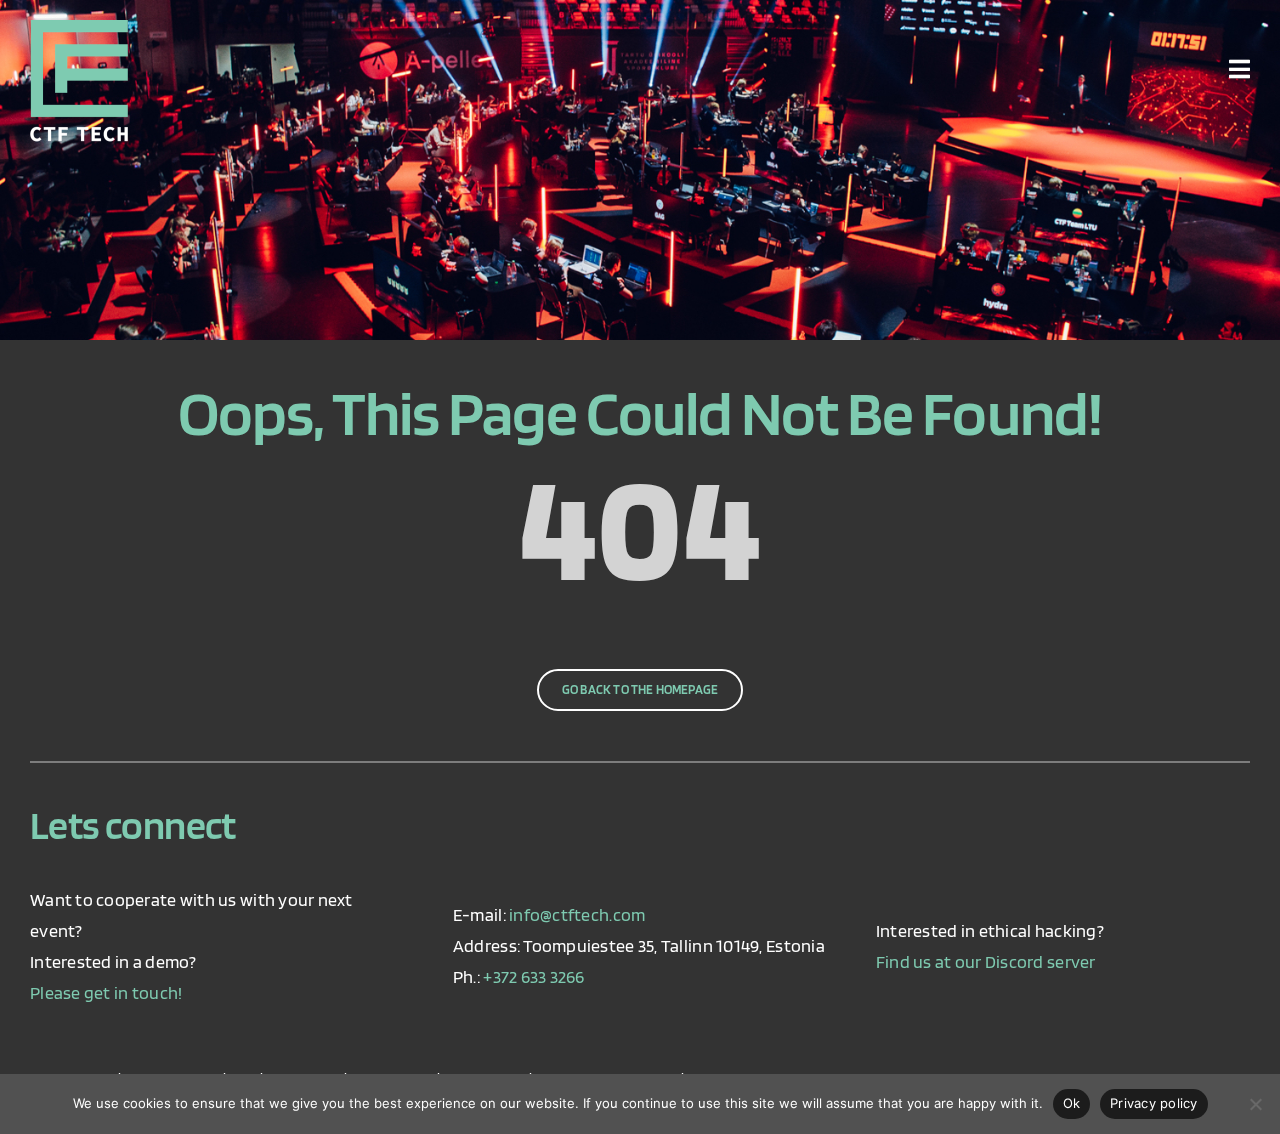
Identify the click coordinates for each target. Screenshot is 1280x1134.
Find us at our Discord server (986, 961)
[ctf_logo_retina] (79, 28)
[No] (1255, 1104)
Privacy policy (1154, 1103)
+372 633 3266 (534, 976)
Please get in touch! (106, 992)
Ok (1072, 1103)
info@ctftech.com (577, 914)
